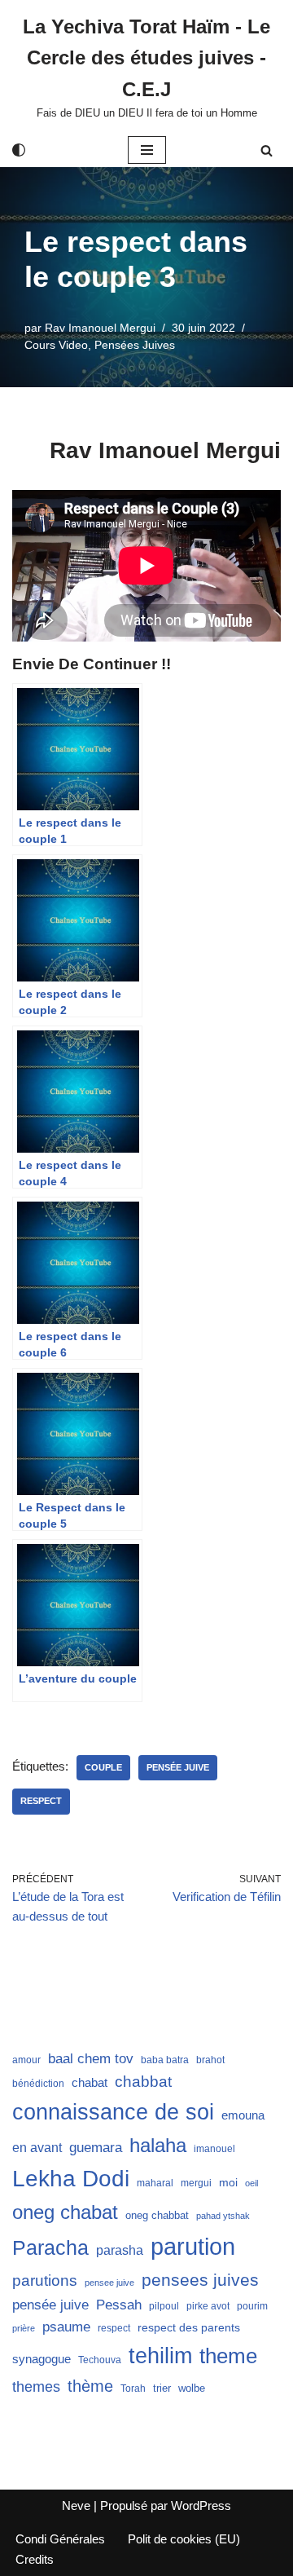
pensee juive (109, 2283)
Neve (76, 2505)
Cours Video (56, 345)
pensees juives (200, 2280)
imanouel (214, 2149)
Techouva (100, 2360)
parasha (120, 2250)
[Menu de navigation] (147, 150)
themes (36, 2387)
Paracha (50, 2247)
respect (41, 1801)
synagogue (42, 2359)
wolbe (192, 2388)
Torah (133, 2389)
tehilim (160, 2356)
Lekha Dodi (71, 2179)
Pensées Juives (135, 345)
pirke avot (208, 2306)
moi (228, 2182)
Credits (35, 2559)
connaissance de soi (113, 2112)
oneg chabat (65, 2212)
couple (103, 1767)
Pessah (119, 2305)
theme (228, 2356)
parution (193, 2246)
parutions (45, 2280)
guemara (96, 2147)
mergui (196, 2183)
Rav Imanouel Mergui (100, 328)
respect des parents (189, 2327)
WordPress (201, 2505)
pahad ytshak (223, 2216)
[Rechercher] (267, 150)
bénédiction (38, 2084)
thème (90, 2386)
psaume (66, 2327)
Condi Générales (60, 2539)
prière (24, 2328)
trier (162, 2388)
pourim (252, 2306)
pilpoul (164, 2306)
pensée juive (178, 1767)
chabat (90, 2083)
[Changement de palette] (19, 150)
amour (26, 2060)
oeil (251, 2183)
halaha (158, 2145)
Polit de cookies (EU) (184, 2539)
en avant (37, 2148)
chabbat (143, 2082)
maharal (155, 2183)
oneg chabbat (157, 2215)
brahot (210, 2060)
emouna (243, 2115)
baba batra (165, 2060)
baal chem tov (91, 2059)
